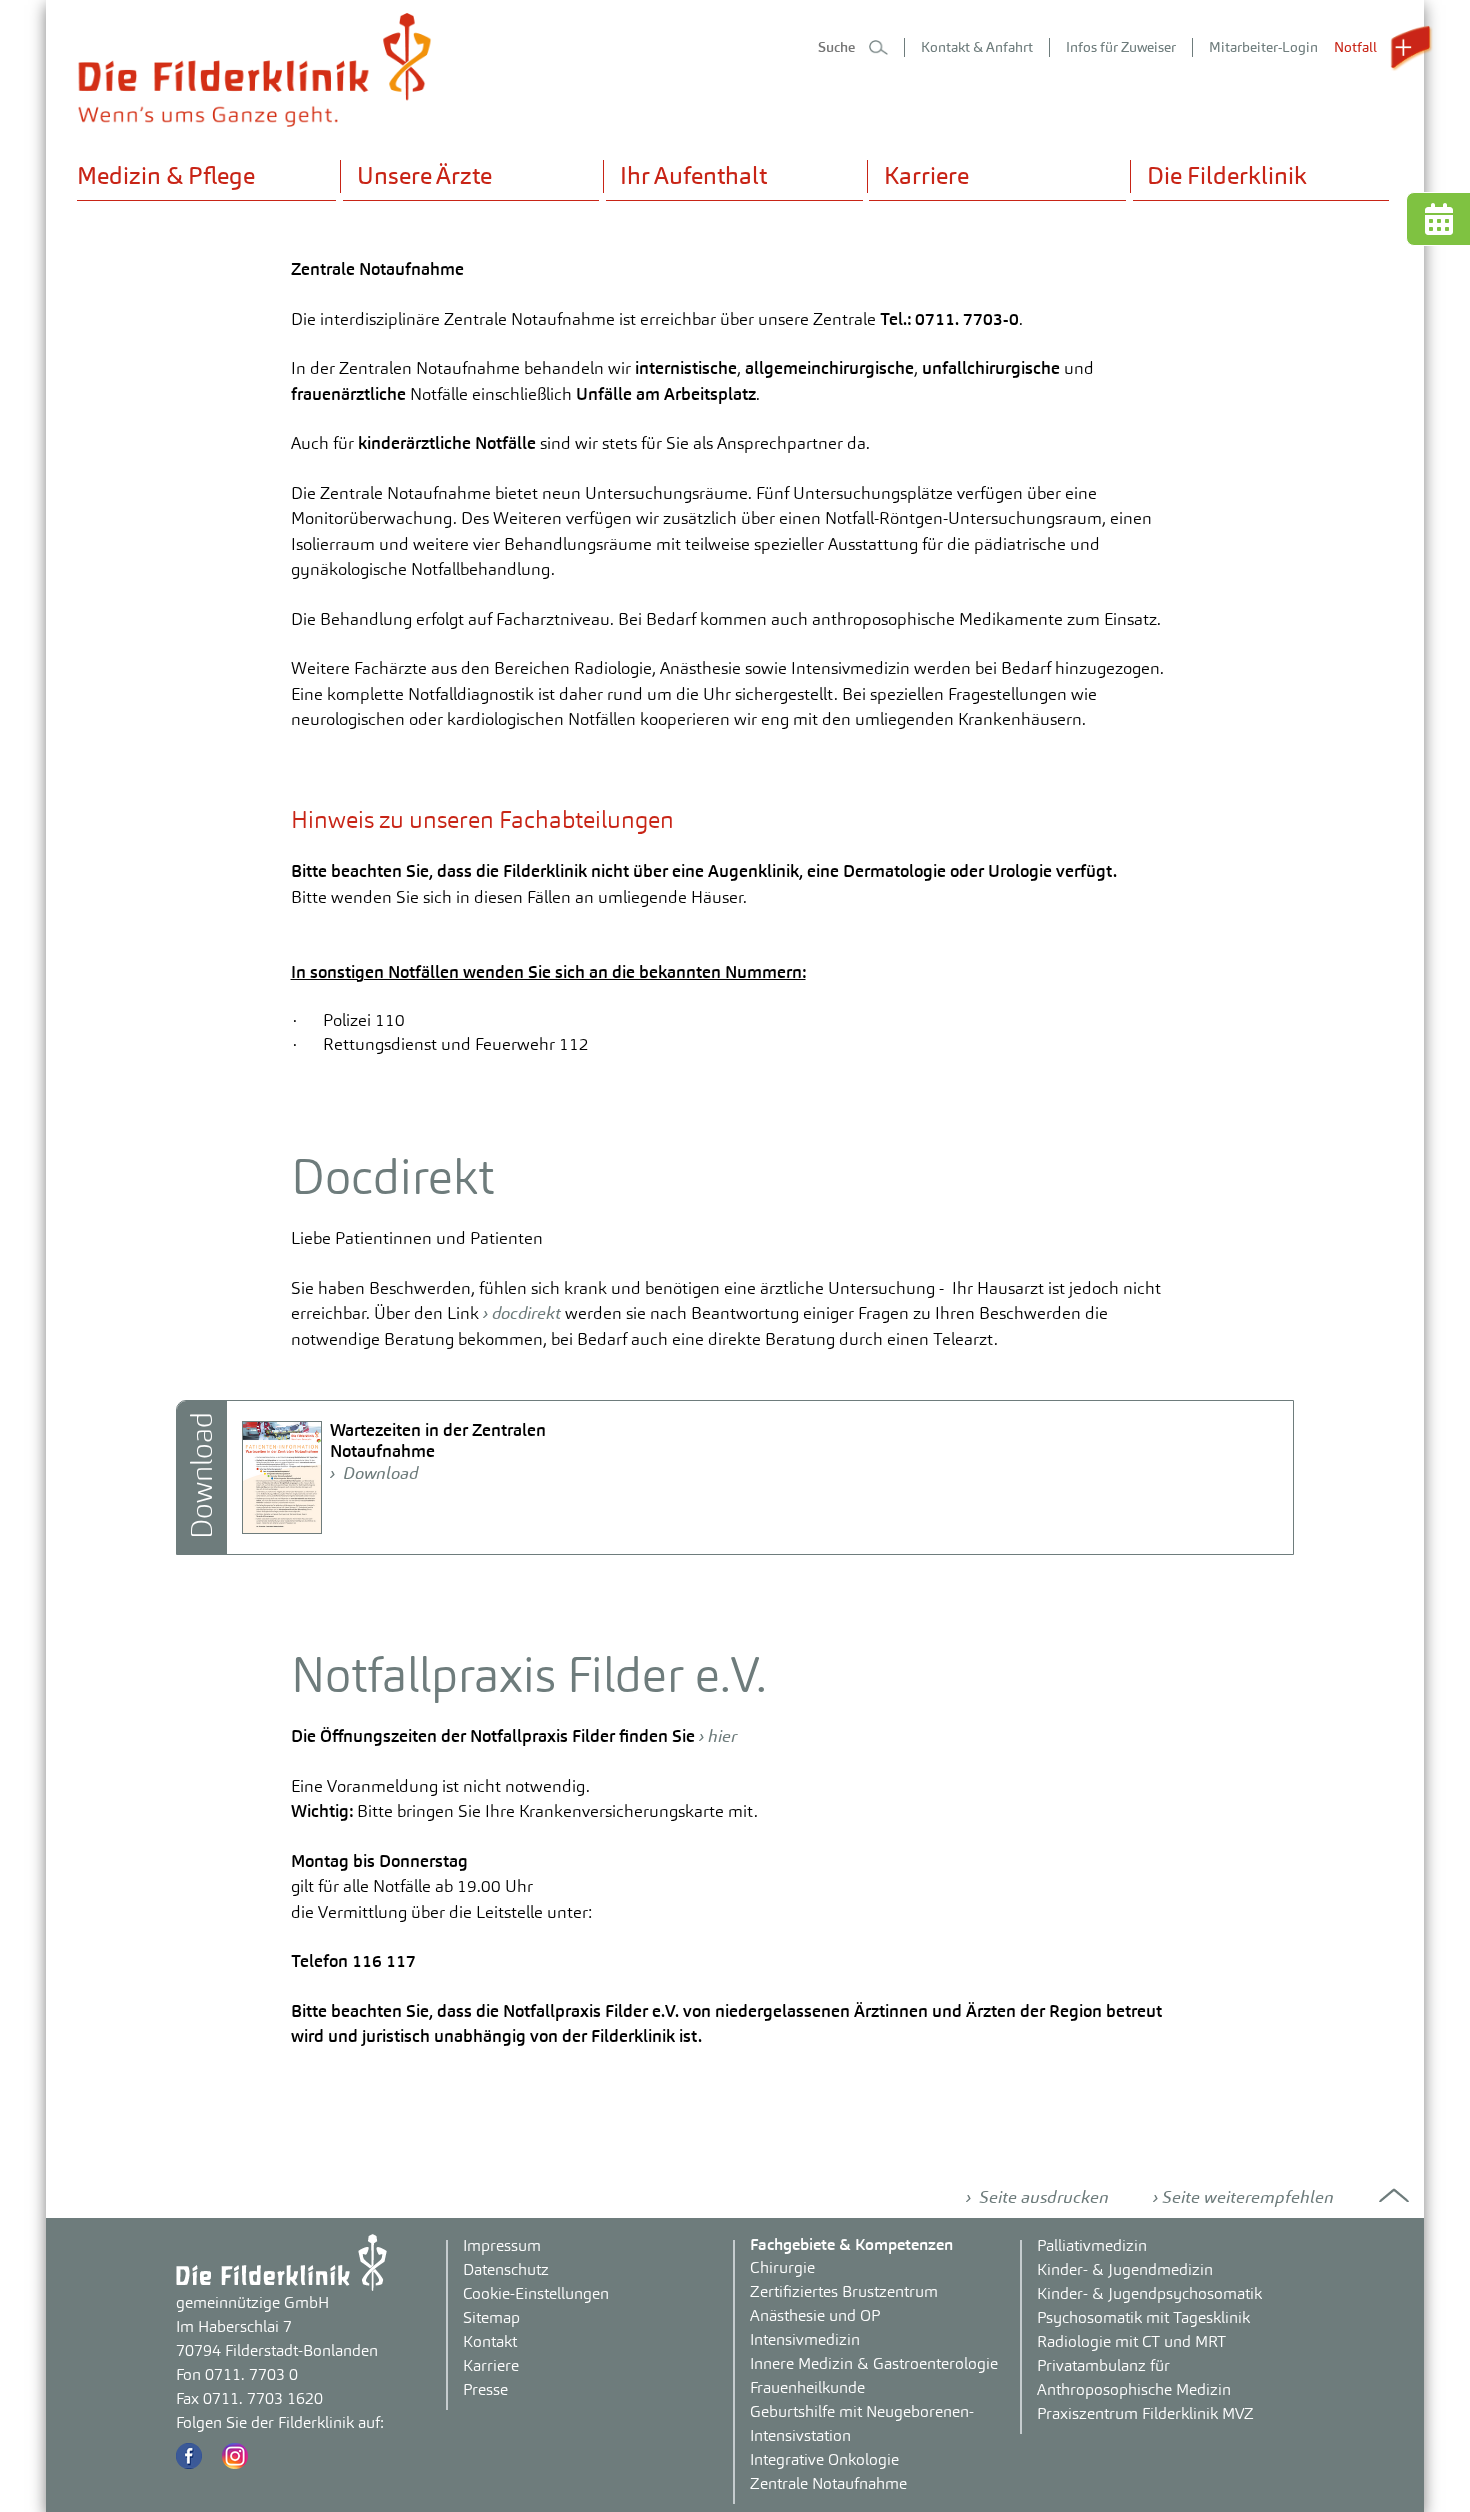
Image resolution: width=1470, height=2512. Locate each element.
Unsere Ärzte (424, 176)
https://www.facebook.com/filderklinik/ (189, 2456)
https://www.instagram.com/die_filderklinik (235, 2456)
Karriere (926, 176)
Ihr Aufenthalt (693, 176)
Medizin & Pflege (166, 176)
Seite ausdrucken (1042, 2197)
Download (378, 1473)
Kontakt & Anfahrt (977, 47)
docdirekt (528, 1313)
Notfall (1357, 47)
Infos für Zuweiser (1121, 47)
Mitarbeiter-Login (1263, 47)
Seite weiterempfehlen (1248, 2197)
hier (722, 1736)
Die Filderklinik (1227, 176)
